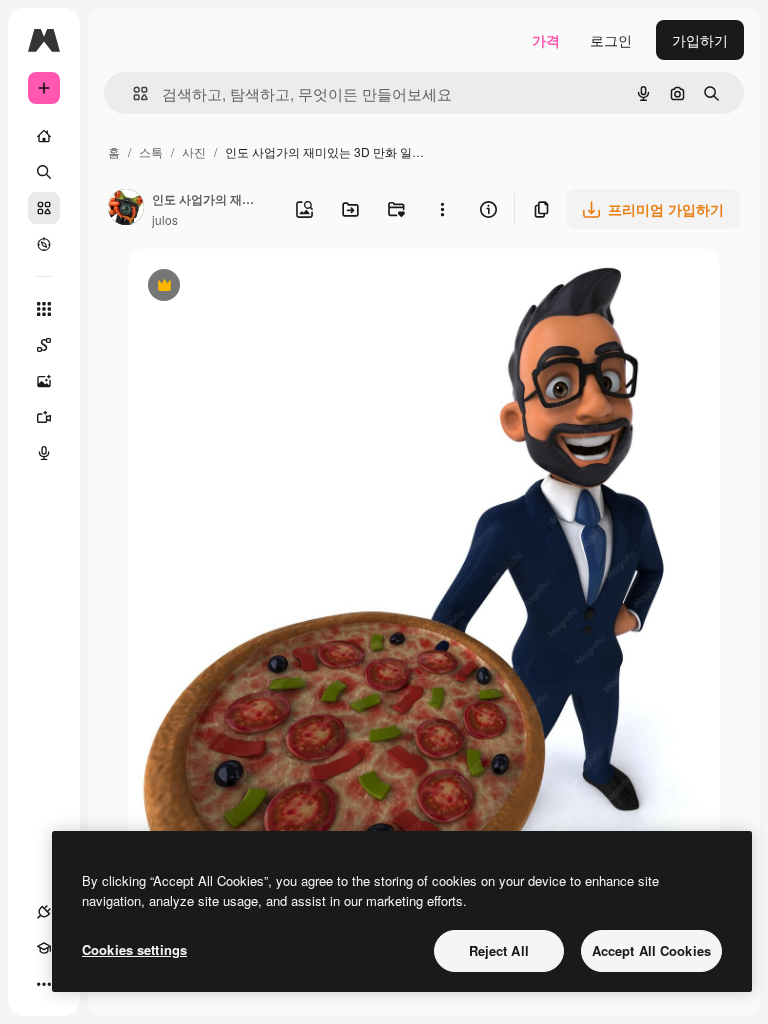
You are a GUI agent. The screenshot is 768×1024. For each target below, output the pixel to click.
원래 (243, 287)
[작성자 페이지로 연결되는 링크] (126, 209)
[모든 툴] (44, 309)
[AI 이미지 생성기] (44, 381)
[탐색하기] (44, 244)
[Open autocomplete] (132, 93)
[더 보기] (44, 984)
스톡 (151, 151)
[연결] (44, 912)
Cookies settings (134, 949)
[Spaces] (44, 345)
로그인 (611, 40)
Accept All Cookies (651, 950)
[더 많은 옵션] (442, 209)
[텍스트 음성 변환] (44, 453)
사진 (194, 151)
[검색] (44, 172)
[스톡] (44, 208)
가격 (546, 40)
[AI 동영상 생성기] (44, 417)
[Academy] (44, 948)
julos (165, 219)
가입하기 (700, 40)
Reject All (499, 950)
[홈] (44, 136)
